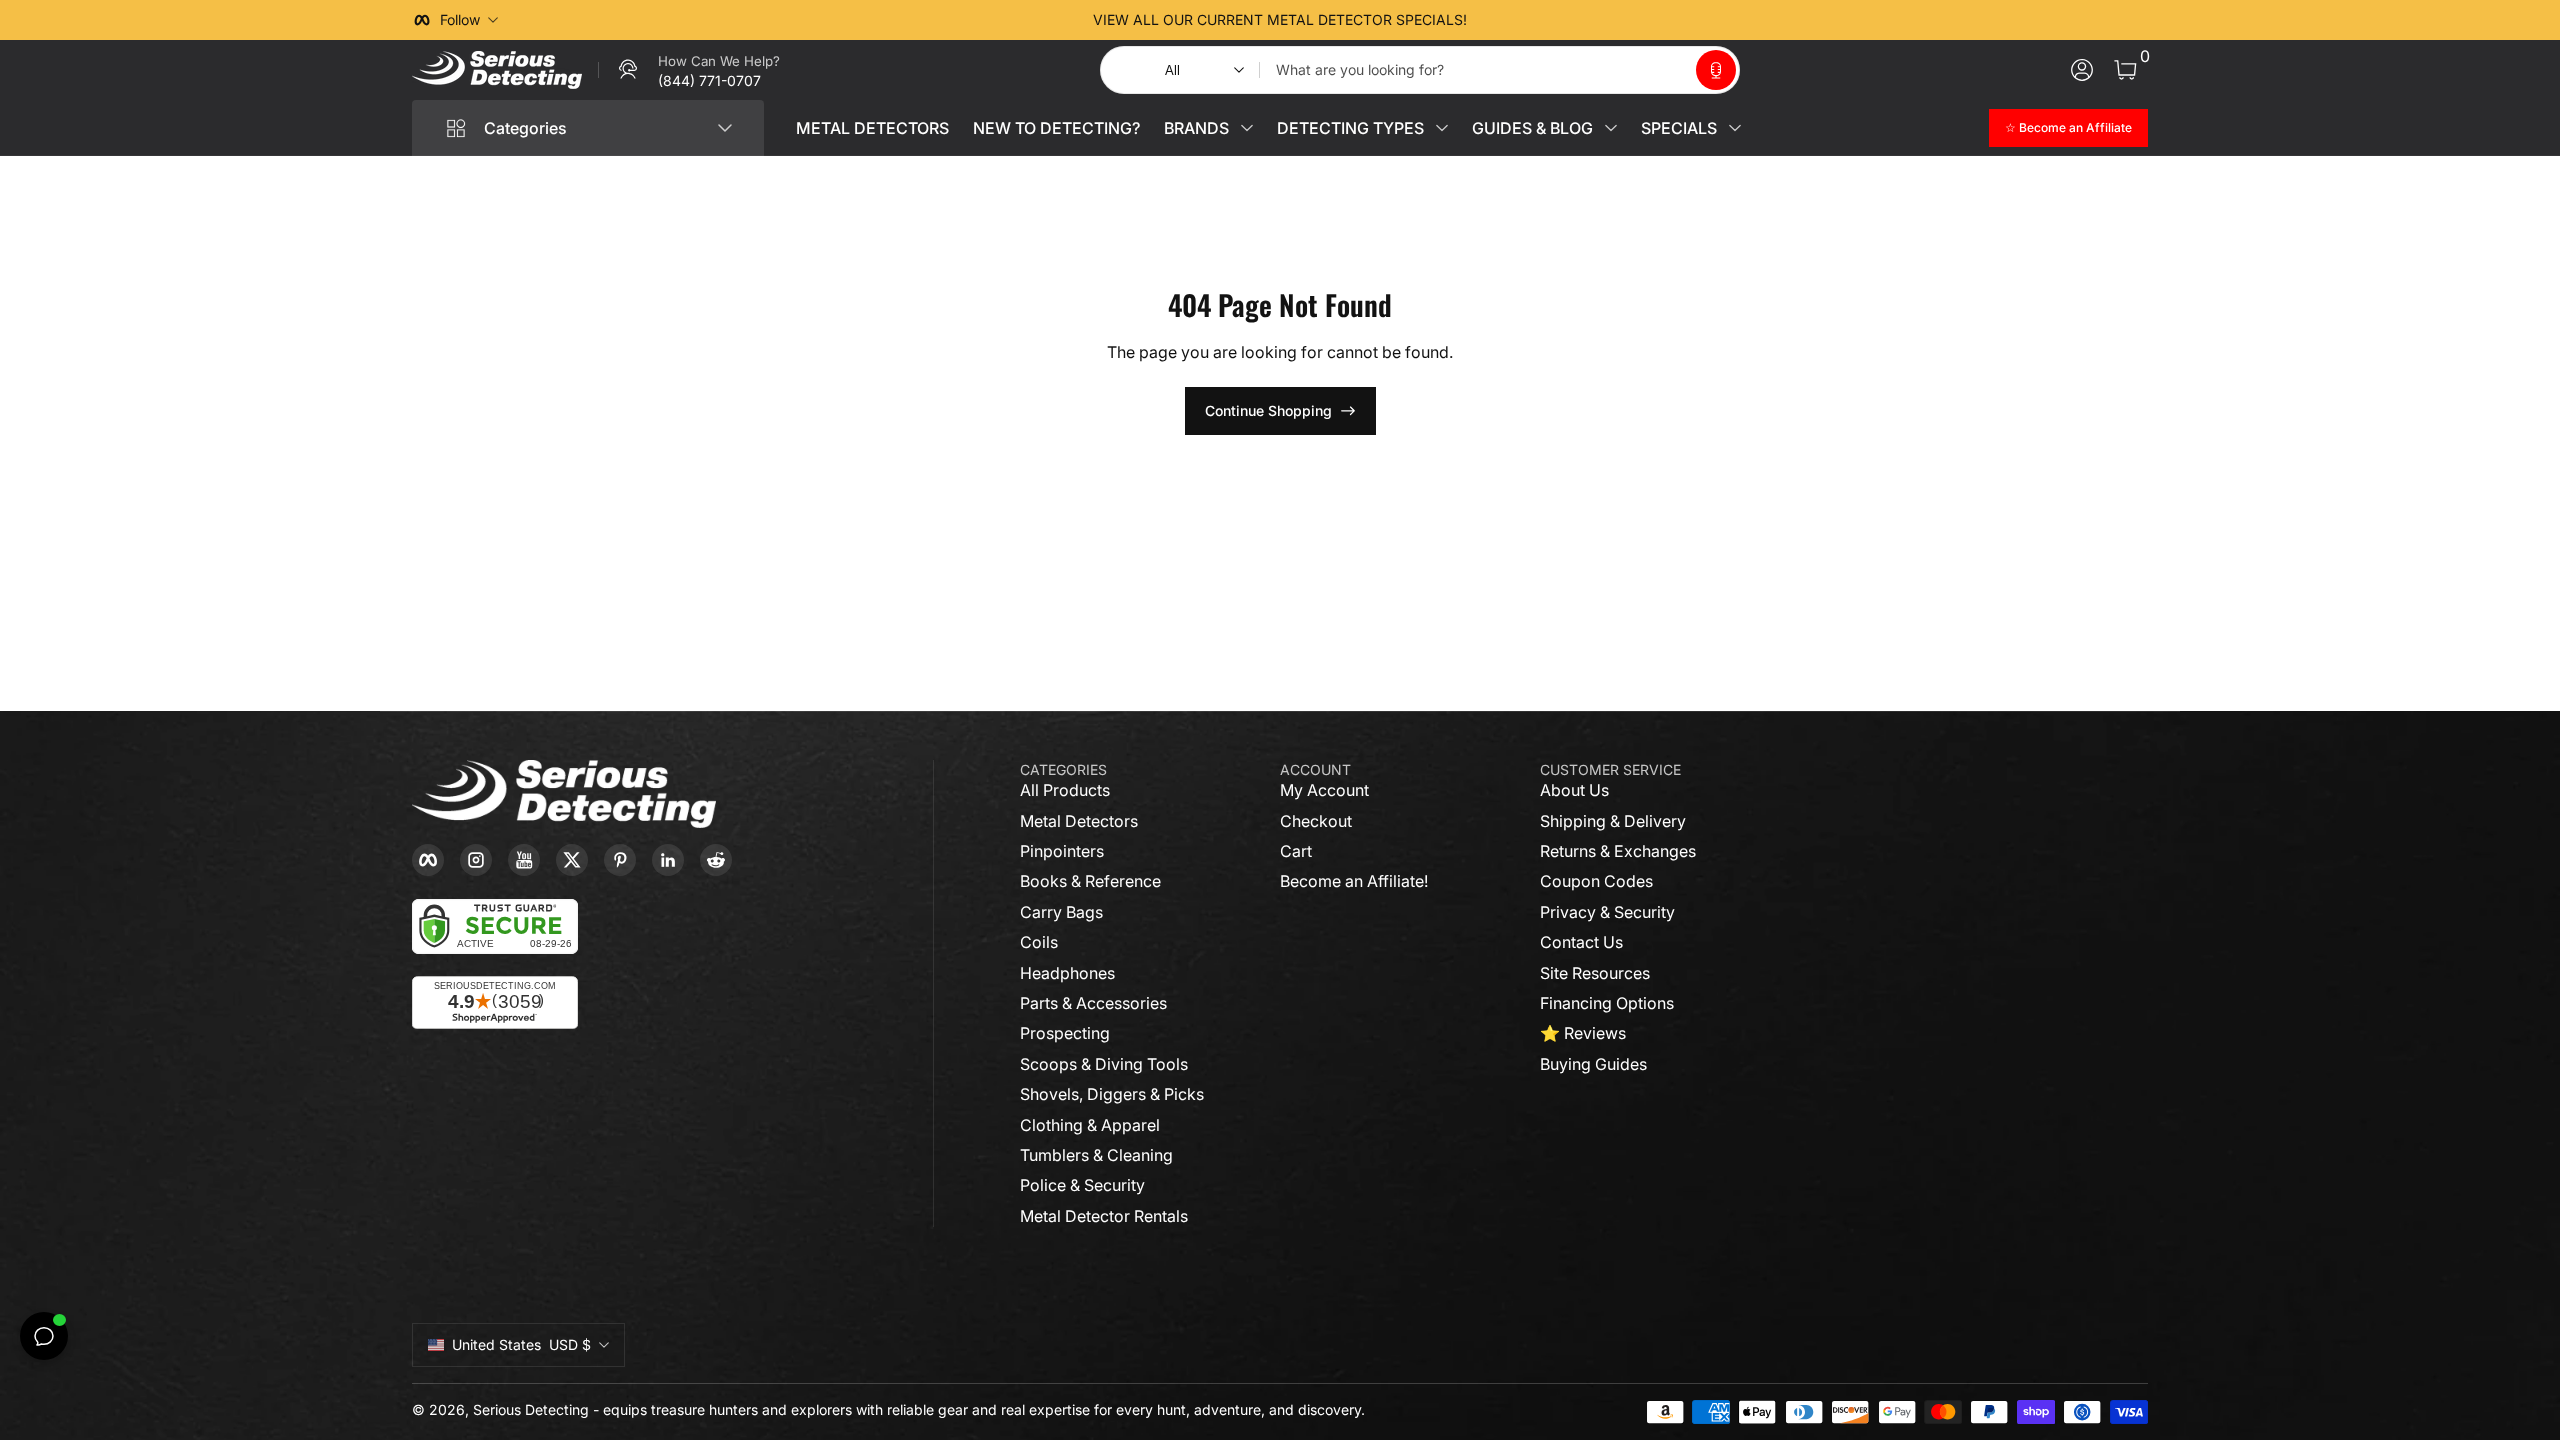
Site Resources (1595, 973)
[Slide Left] (976, 20)
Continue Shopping (1268, 410)
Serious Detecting (531, 1409)
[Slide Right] (1584, 20)
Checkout (1316, 821)
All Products (1065, 790)
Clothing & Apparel (1090, 1125)
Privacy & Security (1607, 912)
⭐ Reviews (1583, 1033)
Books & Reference (1090, 881)
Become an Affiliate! (1354, 881)
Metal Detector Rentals (1104, 1216)
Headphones (1067, 973)
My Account (1324, 790)
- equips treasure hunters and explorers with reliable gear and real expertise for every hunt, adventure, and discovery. (979, 1409)
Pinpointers (1062, 851)
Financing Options (1607, 1003)
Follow (460, 19)
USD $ (521, 1344)
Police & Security (1082, 1185)
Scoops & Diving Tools (1104, 1064)
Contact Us (1581, 942)
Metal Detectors (1079, 821)
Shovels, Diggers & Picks (1112, 1094)
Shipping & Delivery (1613, 821)
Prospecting (1065, 1033)
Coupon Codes (1596, 881)
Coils (1039, 942)
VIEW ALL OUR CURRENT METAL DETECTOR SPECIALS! (1280, 19)
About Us (1574, 790)
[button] (1716, 70)
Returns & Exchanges (1618, 851)
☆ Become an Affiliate (2068, 127)
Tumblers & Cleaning (1096, 1155)
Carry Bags (1061, 912)
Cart (1296, 851)
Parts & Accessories (1093, 1003)
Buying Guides (1593, 1064)
